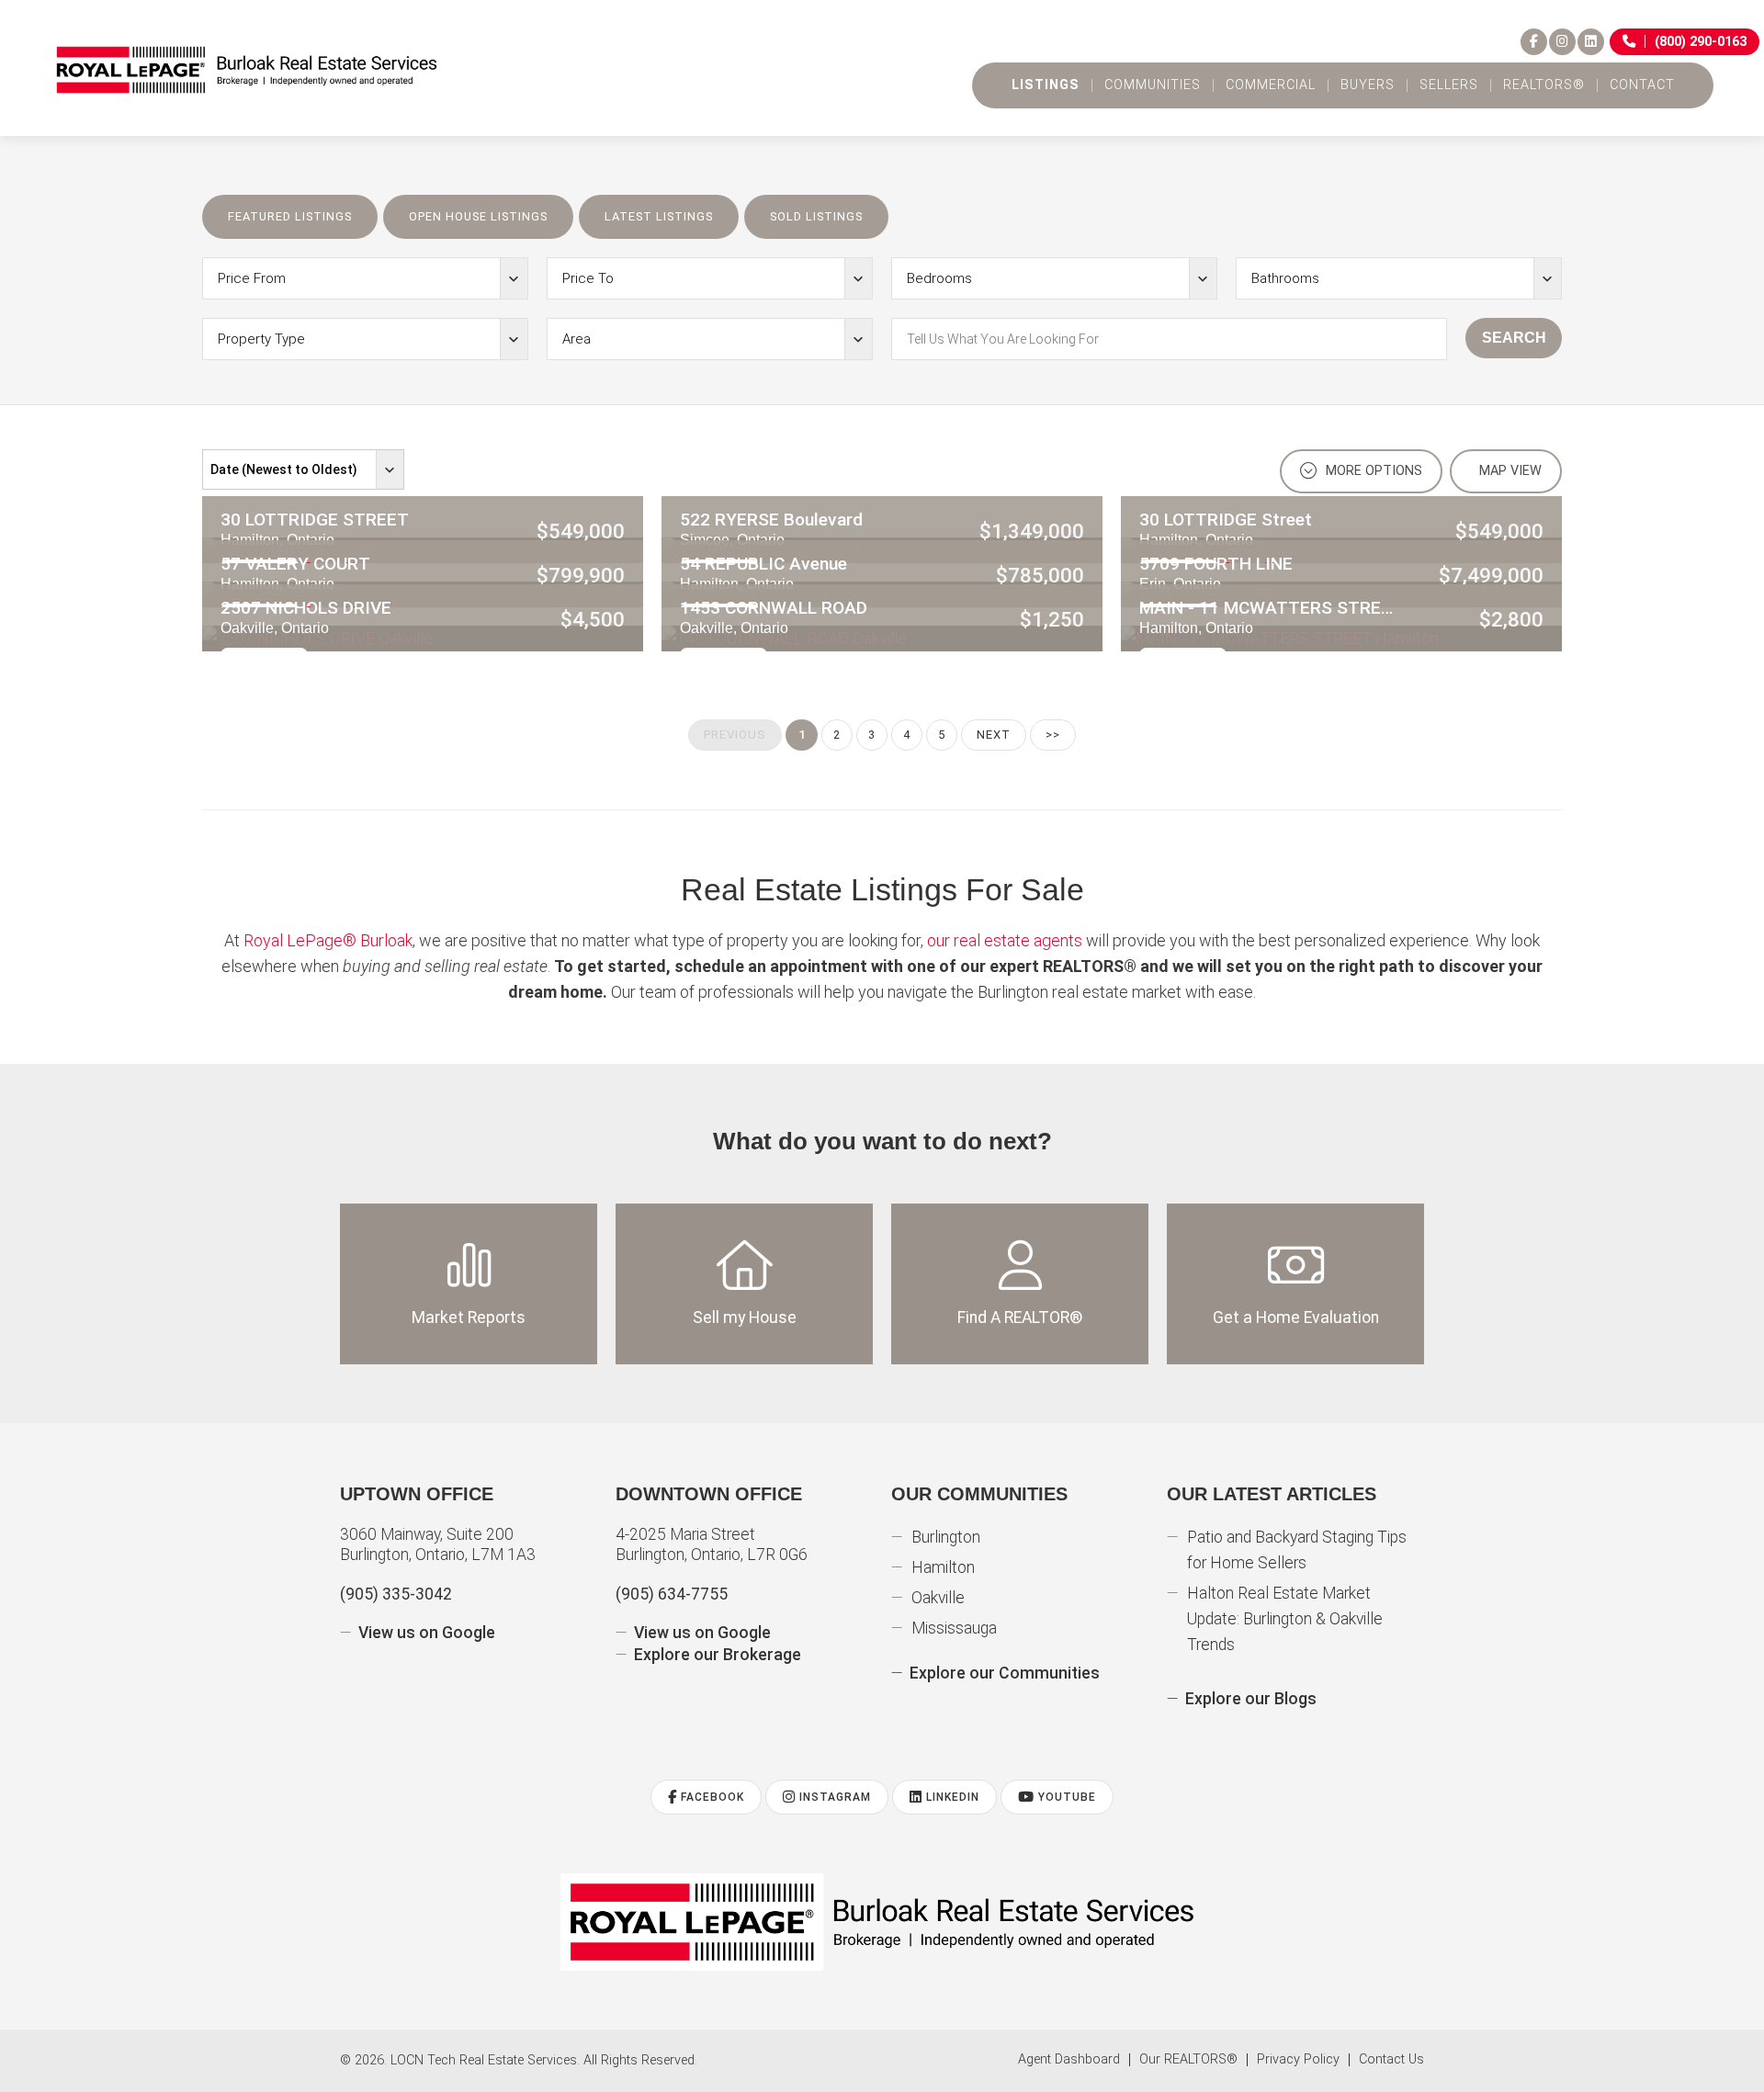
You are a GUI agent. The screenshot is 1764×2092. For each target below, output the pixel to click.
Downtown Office (709, 1494)
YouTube (1065, 1797)
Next (994, 735)
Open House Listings (478, 216)
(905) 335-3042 (396, 1594)
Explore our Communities (1005, 1673)
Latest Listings (659, 216)
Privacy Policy (1298, 2060)
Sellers (1449, 85)
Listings (1046, 85)
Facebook (711, 1797)
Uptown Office (417, 1494)
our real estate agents (1005, 940)
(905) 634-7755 (672, 1594)
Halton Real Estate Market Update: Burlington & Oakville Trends (1285, 1619)
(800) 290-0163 (1701, 42)
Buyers (1368, 85)
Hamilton (943, 1567)
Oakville (938, 1598)
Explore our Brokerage (718, 1655)
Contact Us (1391, 2060)
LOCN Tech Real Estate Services (484, 2060)
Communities (1153, 85)
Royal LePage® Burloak (328, 940)
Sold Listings (816, 216)
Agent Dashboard (1069, 2060)
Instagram (833, 1797)
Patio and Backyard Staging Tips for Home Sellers (1297, 1550)
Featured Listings (290, 216)
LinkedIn (951, 1797)
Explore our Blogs (1251, 1699)
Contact (1642, 85)
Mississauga (954, 1628)
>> (1053, 735)
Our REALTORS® (1188, 2060)
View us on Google (427, 1633)
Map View (1509, 471)
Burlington (946, 1537)
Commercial (1271, 85)
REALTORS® (1544, 85)
